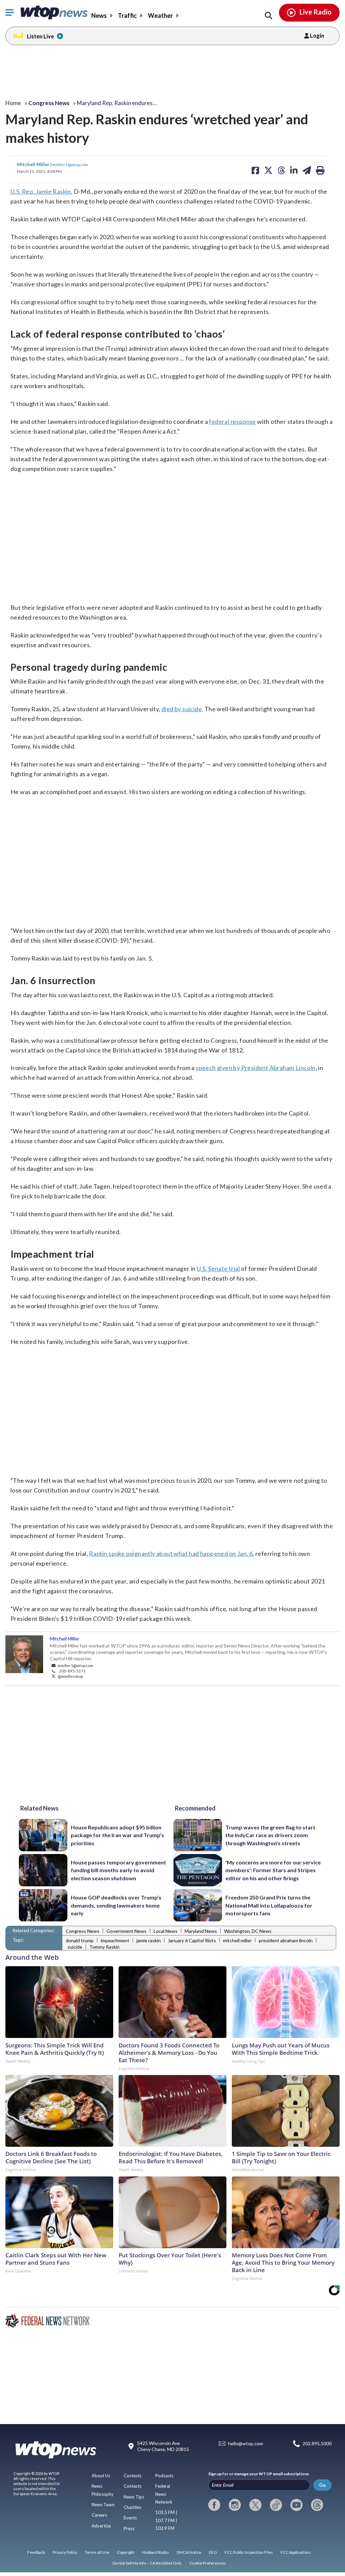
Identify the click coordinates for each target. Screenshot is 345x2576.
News (99, 15)
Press (129, 2528)
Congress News (83, 1931)
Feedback (36, 2552)
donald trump (80, 1940)
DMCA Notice (189, 2552)
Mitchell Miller (34, 164)
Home (13, 103)
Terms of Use (97, 2552)
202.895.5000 (317, 2444)
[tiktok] (276, 2505)
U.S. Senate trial (218, 1268)
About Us (101, 2476)
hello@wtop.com (246, 2444)
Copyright (126, 2552)
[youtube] (296, 2505)
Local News (166, 1931)
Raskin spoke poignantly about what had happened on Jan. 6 (171, 1553)
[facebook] (214, 2505)
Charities (132, 2507)
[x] (255, 2505)
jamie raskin (149, 1940)
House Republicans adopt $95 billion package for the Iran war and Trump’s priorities (117, 1835)
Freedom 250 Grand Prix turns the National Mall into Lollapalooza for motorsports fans (269, 1905)
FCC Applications (296, 2552)
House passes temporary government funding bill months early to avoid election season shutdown (118, 1870)
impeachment (115, 1940)
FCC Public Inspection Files (249, 2552)
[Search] (269, 16)
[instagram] (235, 2505)
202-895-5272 (72, 1671)
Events (130, 2518)
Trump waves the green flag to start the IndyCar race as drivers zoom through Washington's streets (270, 1835)
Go (322, 2485)
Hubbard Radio (155, 2552)
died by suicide (182, 709)
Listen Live (40, 36)
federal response (232, 421)
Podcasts (164, 2476)
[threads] (317, 2505)
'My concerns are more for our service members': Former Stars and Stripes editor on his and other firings (273, 1870)
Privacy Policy (65, 2552)
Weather (160, 15)
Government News (127, 1931)
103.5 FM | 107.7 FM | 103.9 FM (166, 2520)
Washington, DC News (248, 1931)
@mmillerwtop (70, 1676)
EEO (213, 2552)
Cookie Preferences (208, 2563)
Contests (133, 2476)
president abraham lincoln (286, 1940)
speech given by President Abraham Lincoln (256, 1068)
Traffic (127, 15)
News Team (103, 2505)
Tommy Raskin (104, 1947)
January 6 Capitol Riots (192, 1940)
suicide (75, 1947)
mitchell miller (237, 1940)
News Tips (134, 2497)
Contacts (133, 2486)
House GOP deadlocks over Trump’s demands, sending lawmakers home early (116, 1905)
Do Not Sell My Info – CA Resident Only (147, 2563)
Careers (99, 2515)
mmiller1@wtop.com (70, 164)
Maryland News (201, 1931)
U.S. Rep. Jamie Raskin (41, 191)
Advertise (101, 2526)
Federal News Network (164, 2494)
